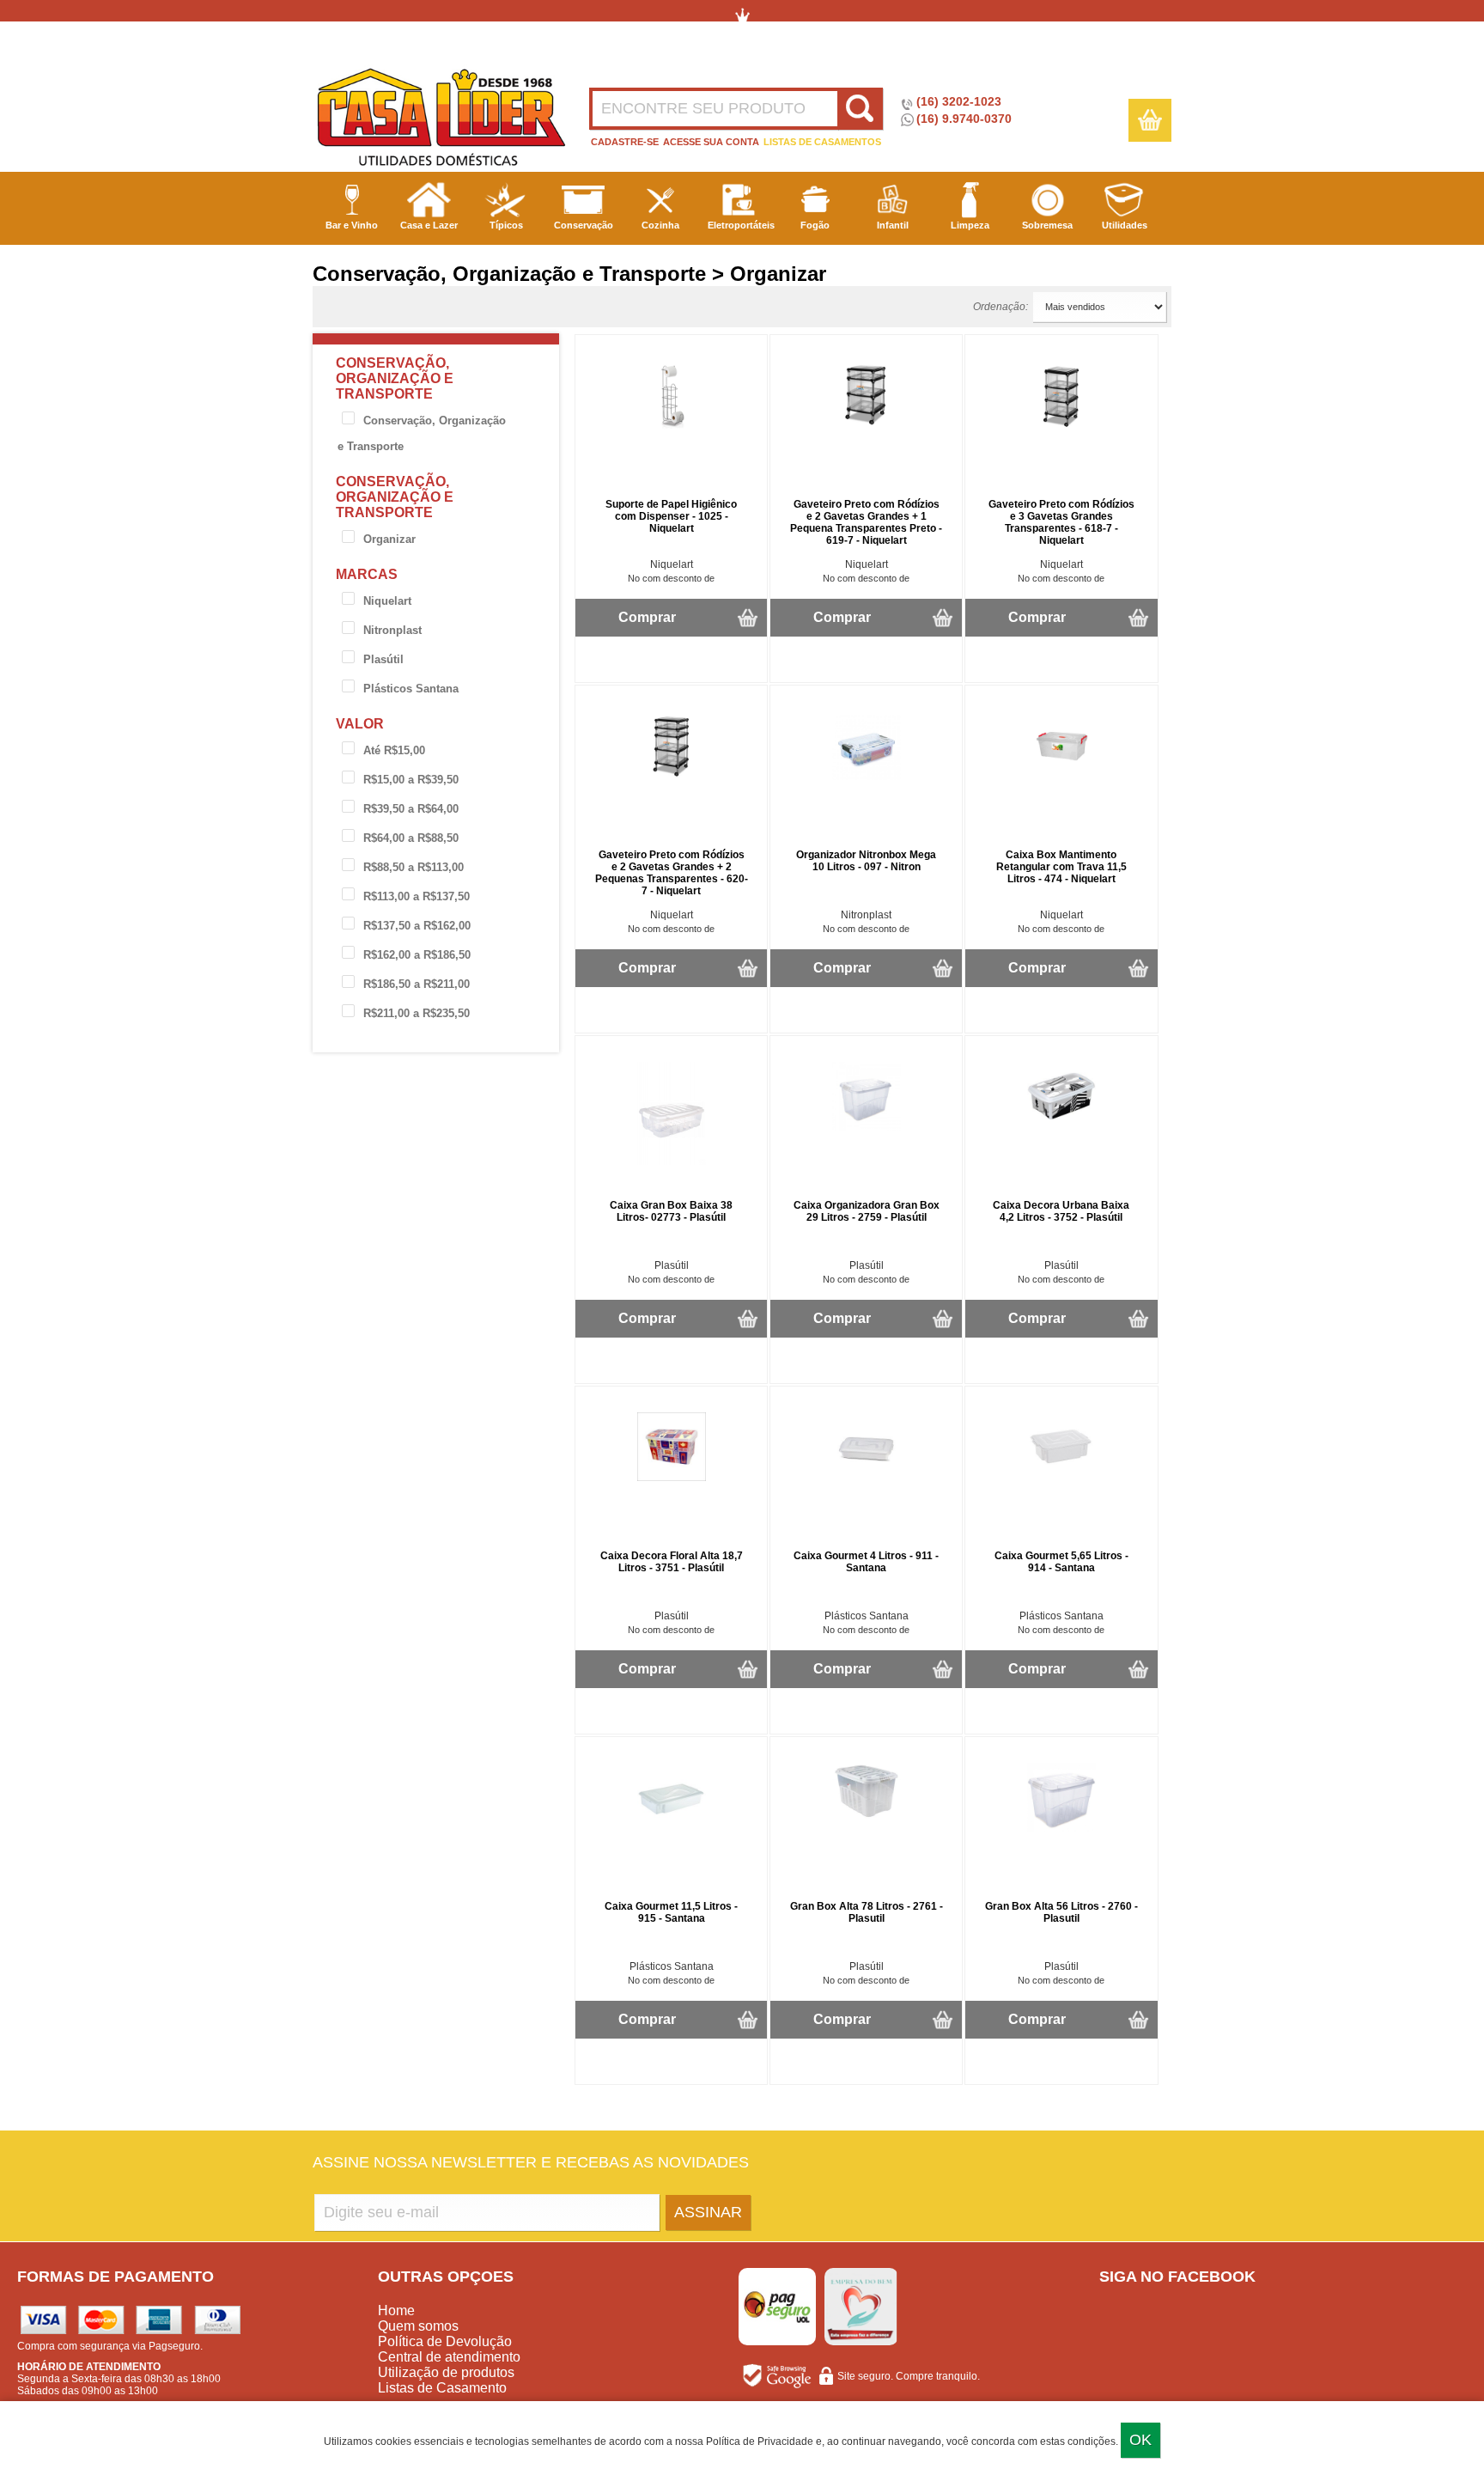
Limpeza (970, 225)
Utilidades (1125, 225)
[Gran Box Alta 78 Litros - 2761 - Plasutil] (867, 1816)
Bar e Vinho (352, 225)
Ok (1140, 2440)
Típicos (506, 225)
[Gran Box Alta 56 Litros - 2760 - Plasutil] (1061, 1828)
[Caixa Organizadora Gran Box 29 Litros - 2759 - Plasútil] (867, 1127)
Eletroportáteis (741, 225)
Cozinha (660, 225)
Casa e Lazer (429, 225)
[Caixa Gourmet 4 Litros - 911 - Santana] (867, 1478)
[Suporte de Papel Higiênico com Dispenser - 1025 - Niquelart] (672, 426)
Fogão (815, 225)
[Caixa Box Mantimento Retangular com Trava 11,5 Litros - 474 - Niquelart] (1061, 777)
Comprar (647, 617)
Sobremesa (1047, 225)
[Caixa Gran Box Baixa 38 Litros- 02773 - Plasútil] (672, 1161)
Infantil (893, 225)
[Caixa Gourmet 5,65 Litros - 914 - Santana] (1061, 1478)
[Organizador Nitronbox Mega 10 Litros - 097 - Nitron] (867, 777)
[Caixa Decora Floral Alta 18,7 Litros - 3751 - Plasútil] (672, 1478)
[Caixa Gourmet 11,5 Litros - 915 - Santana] (672, 1828)
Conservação (584, 225)
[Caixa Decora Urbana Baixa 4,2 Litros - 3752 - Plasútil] (1061, 1127)
